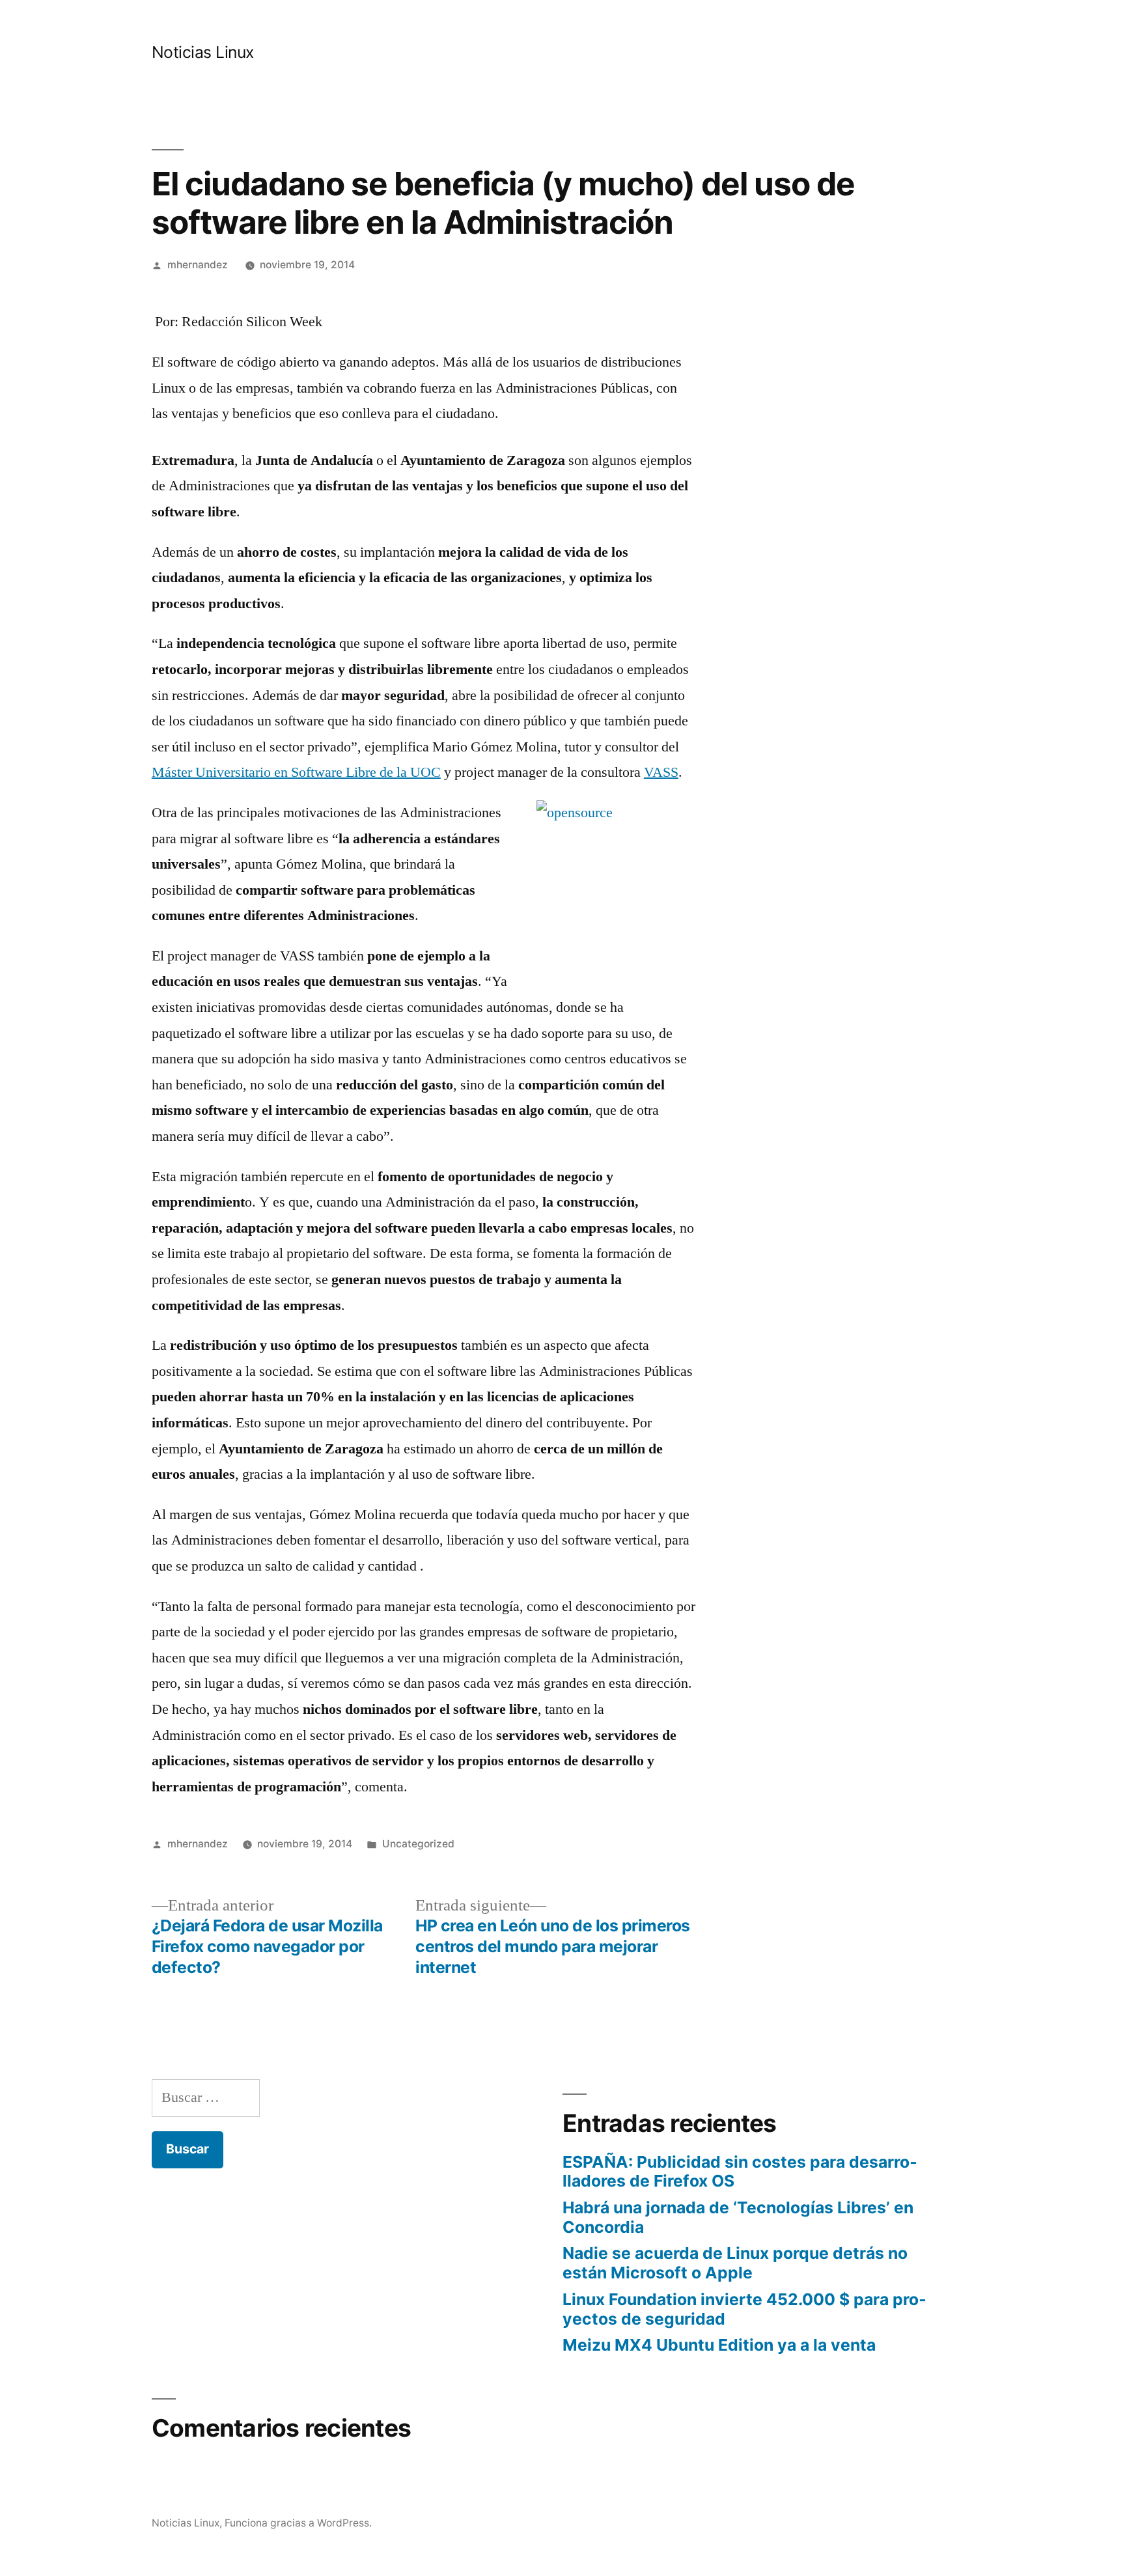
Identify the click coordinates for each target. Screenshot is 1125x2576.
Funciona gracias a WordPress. (298, 2523)
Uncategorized (418, 1844)
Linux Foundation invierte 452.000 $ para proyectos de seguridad (744, 2309)
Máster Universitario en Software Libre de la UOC (296, 772)
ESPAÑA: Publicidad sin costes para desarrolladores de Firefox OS (740, 2172)
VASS (661, 772)
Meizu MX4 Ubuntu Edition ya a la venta (719, 2345)
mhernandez (198, 265)
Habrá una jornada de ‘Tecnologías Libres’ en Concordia (738, 2217)
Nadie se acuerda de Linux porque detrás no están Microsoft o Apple (735, 2263)
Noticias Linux (203, 52)
